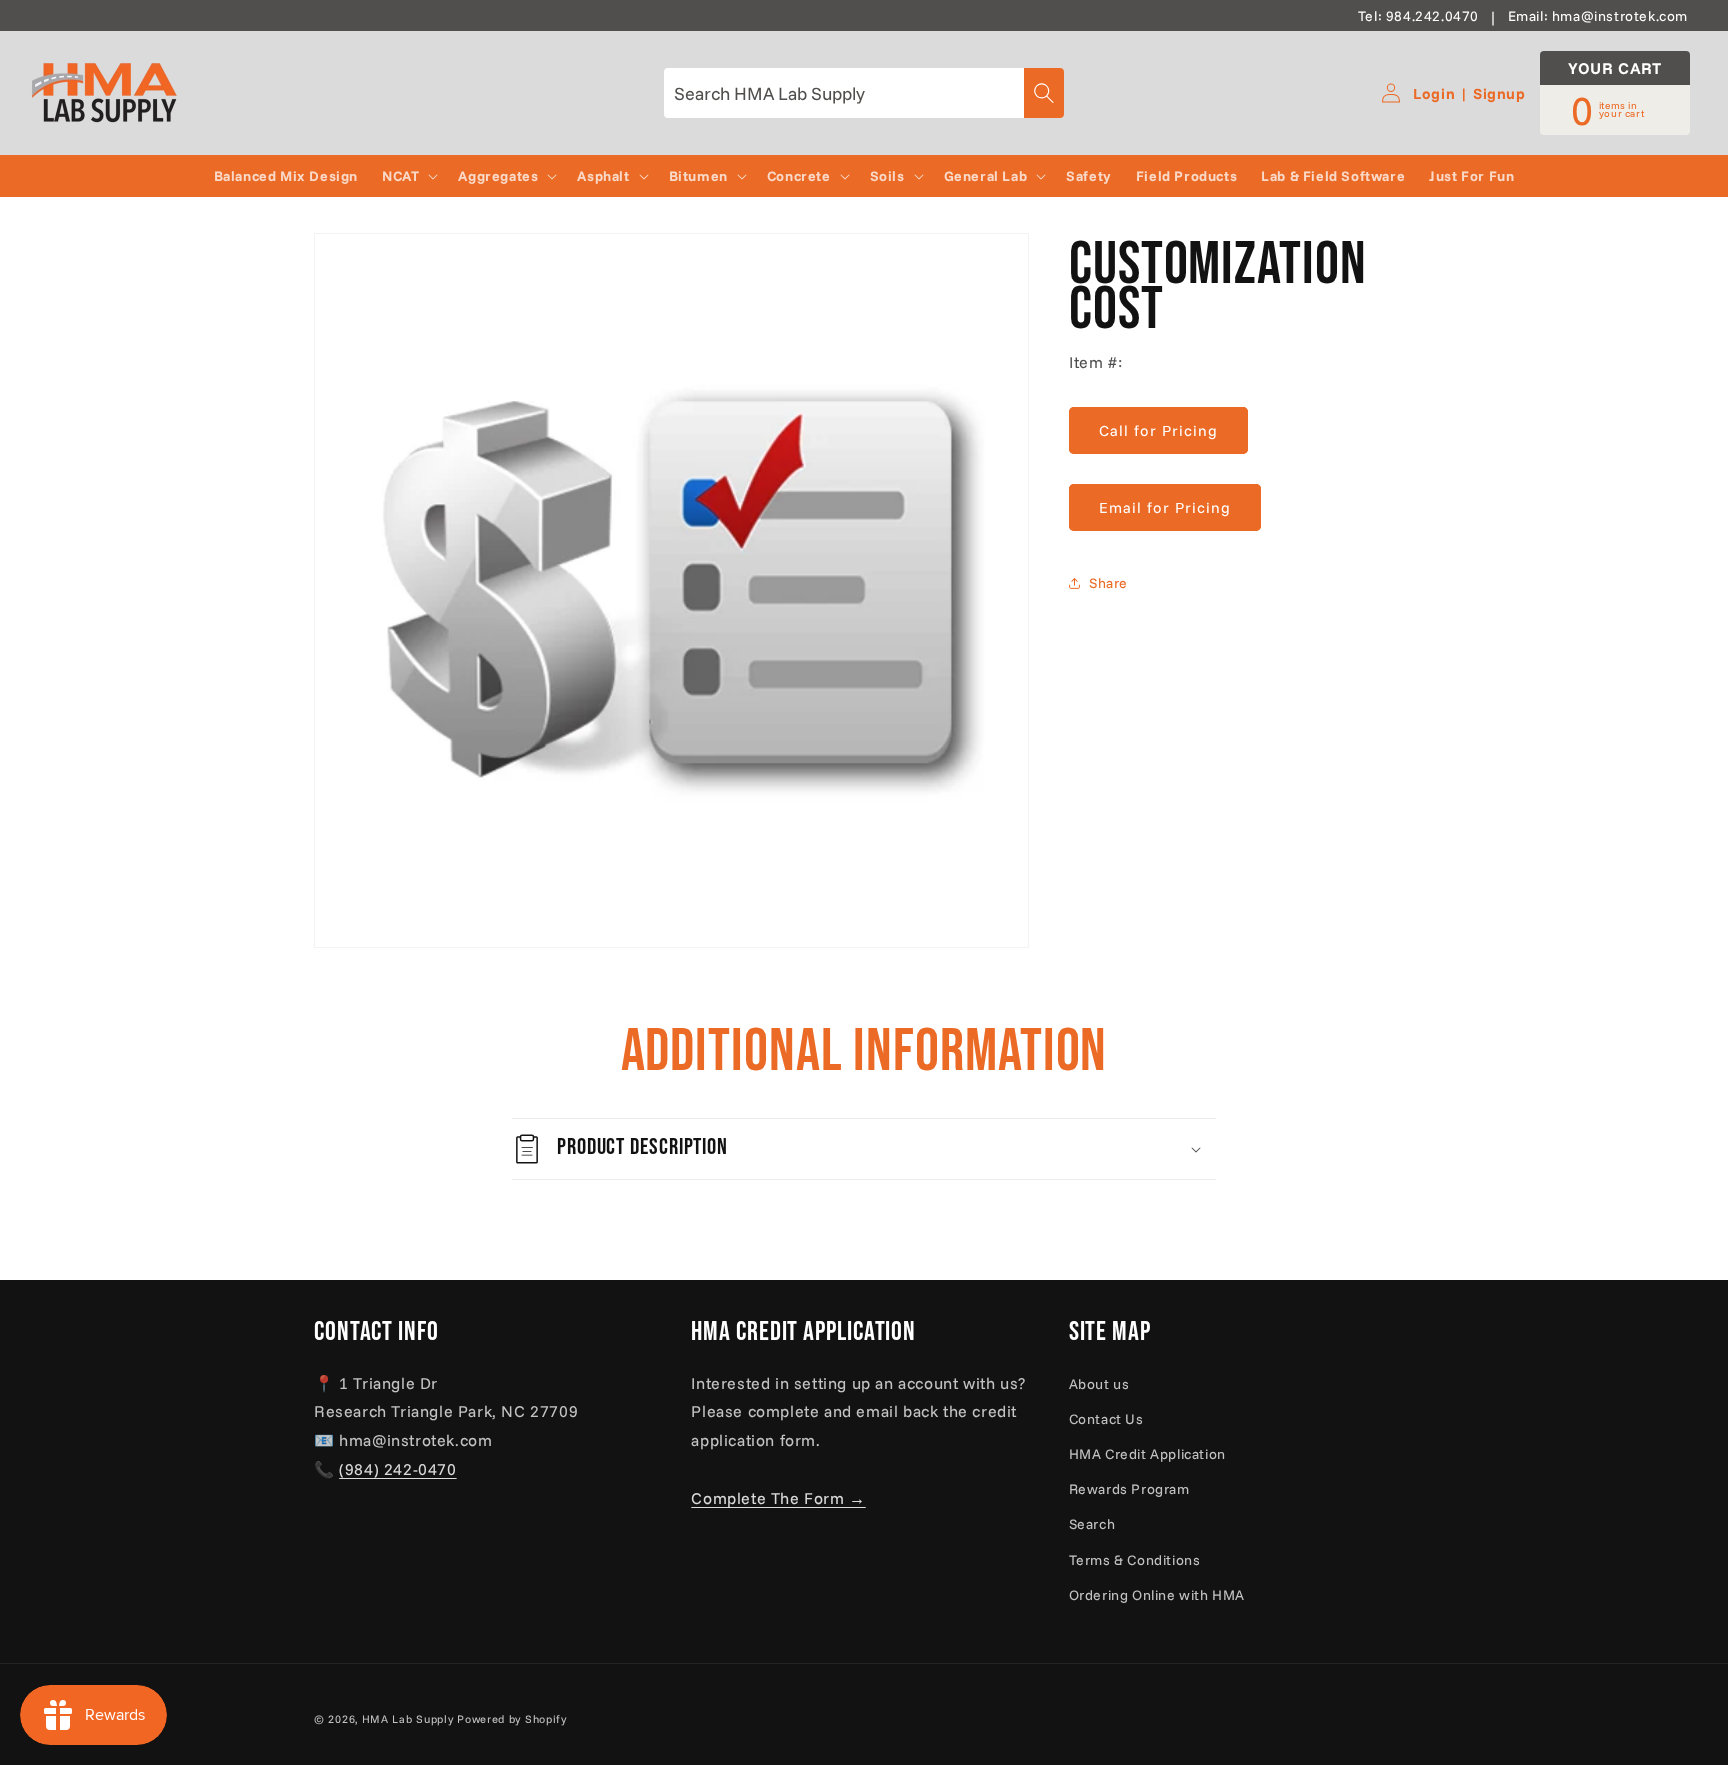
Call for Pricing (1158, 430)
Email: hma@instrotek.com (1598, 16)
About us (1099, 1384)
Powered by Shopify (512, 1719)
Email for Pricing (1165, 507)
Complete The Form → (778, 1498)
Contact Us (1106, 1419)
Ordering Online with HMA (1157, 1595)
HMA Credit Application (1147, 1454)
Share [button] (1108, 582)
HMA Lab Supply (408, 1719)
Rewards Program (1129, 1489)
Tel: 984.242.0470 (1418, 16)
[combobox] (864, 93)
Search (1092, 1524)
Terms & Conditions (1135, 1560)
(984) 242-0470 (397, 1469)
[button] (408, 176)
